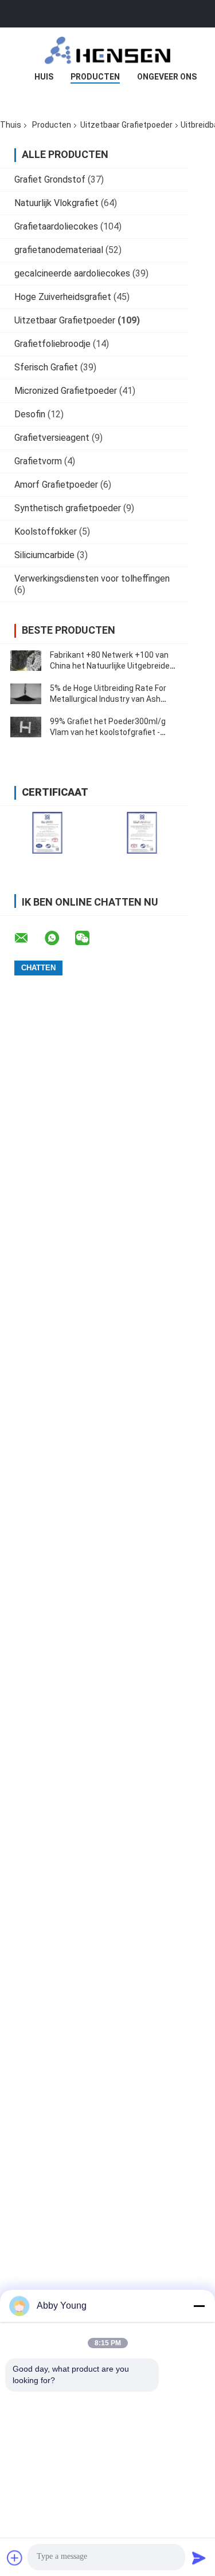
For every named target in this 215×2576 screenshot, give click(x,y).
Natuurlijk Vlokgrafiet (56, 203)
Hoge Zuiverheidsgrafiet (63, 297)
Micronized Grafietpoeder (66, 391)
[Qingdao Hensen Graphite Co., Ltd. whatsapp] (59, 938)
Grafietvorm (38, 461)
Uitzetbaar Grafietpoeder (126, 125)
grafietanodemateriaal (59, 250)
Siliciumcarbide (44, 555)
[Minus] (199, 2306)
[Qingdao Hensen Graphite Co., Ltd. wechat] (89, 938)
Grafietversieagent (52, 438)
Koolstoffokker (46, 532)
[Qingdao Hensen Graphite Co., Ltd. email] (29, 938)
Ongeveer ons (167, 77)
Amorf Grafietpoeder (56, 485)
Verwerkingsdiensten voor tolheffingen (92, 578)
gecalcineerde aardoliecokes (72, 273)
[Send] (199, 2558)
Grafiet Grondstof (50, 179)
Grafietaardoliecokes (56, 226)
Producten (95, 77)
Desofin (30, 414)
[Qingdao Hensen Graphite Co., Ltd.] (108, 50)
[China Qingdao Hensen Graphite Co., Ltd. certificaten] (47, 833)
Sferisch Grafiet (46, 367)
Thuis (11, 125)
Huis (44, 77)
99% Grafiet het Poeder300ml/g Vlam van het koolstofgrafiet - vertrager (108, 732)
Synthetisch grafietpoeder (68, 508)
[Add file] (15, 2558)
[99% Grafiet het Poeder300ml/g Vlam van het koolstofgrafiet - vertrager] (26, 727)
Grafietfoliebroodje (52, 344)
